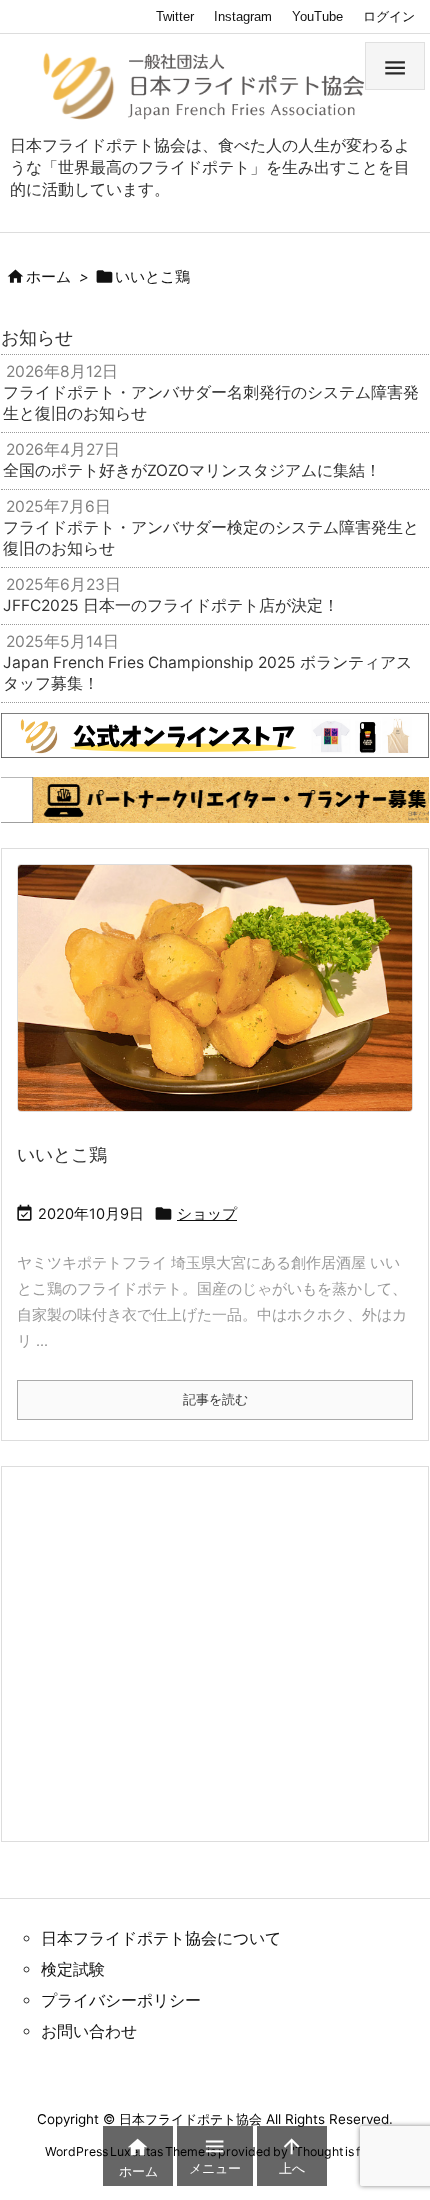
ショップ (207, 1214)
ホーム (48, 277)
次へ (404, 795)
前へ (26, 795)
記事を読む (215, 1399)
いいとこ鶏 (62, 1154)
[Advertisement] (177, 1652)
